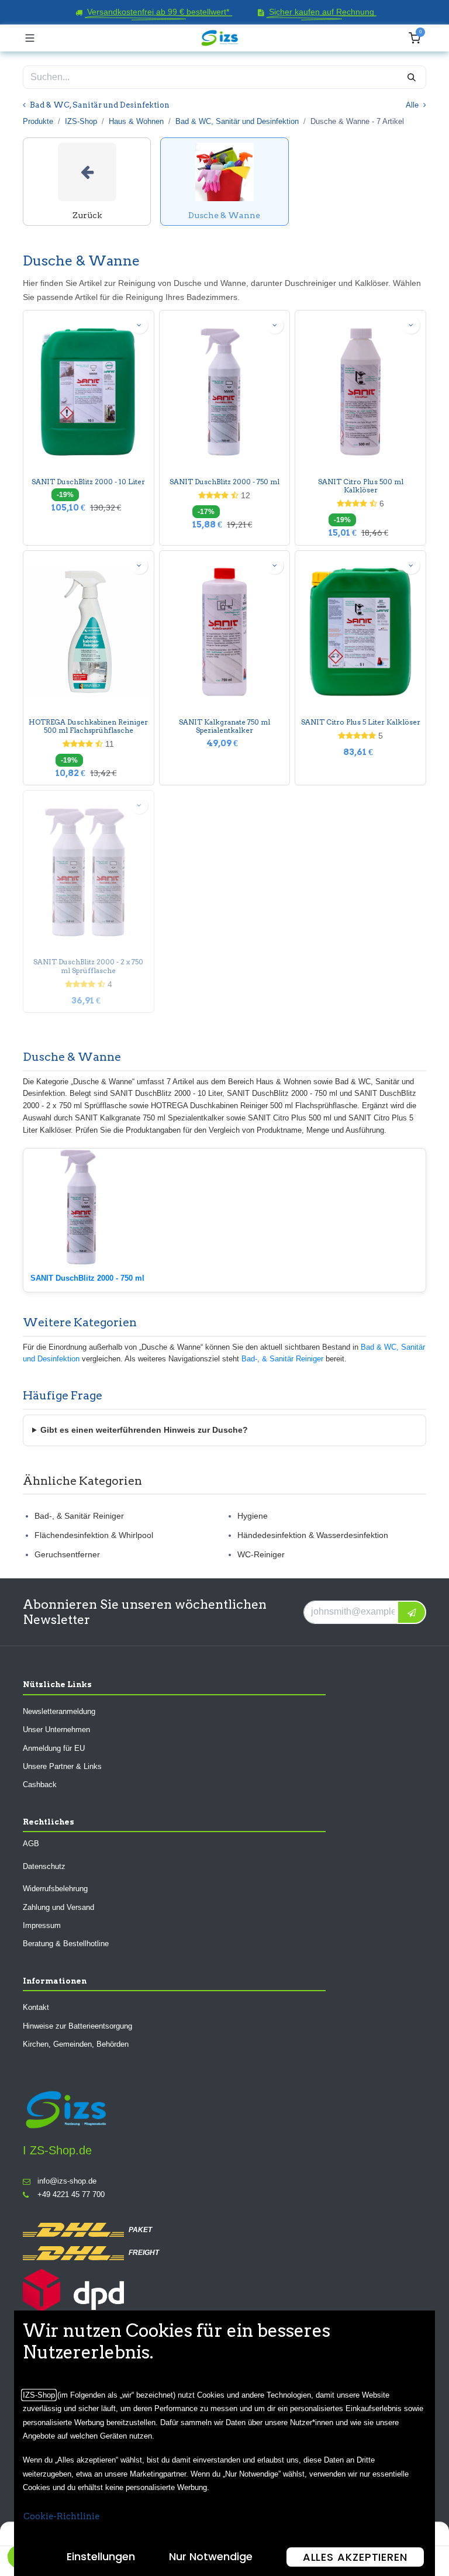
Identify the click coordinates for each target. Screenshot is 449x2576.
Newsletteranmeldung (59, 1711)
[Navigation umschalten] (30, 38)
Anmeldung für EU (54, 1748)
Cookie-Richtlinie (61, 2516)
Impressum (42, 1925)
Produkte (38, 121)
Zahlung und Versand (58, 1907)
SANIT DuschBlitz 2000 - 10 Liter (88, 482)
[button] (139, 325)
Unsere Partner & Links (62, 1766)
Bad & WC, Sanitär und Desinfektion (237, 121)
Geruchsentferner (67, 1554)
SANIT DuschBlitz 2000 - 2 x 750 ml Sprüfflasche (88, 966)
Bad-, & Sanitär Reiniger (282, 1359)
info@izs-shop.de (67, 2181)
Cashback (40, 1785)
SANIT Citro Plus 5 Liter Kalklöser (361, 722)
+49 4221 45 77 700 (71, 2195)
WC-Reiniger (261, 1554)
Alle (413, 105)
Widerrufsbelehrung (55, 1889)
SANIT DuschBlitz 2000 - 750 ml (224, 482)
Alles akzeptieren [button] (355, 2557)
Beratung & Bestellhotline (66, 1944)
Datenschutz (44, 1866)
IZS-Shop (81, 121)
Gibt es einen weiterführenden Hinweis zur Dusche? (144, 1430)
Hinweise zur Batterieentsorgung (77, 2026)
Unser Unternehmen (56, 1730)
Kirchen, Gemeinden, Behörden (76, 2045)
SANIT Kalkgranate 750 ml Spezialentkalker (224, 726)
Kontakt (36, 2008)
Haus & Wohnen (136, 121)
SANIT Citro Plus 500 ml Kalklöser (361, 486)
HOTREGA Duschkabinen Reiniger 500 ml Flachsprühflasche (88, 726)
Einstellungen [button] (101, 2556)
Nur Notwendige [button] (211, 2556)
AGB (31, 1844)
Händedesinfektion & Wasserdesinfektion (313, 1535)
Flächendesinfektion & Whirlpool (94, 1535)
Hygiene (253, 1516)
